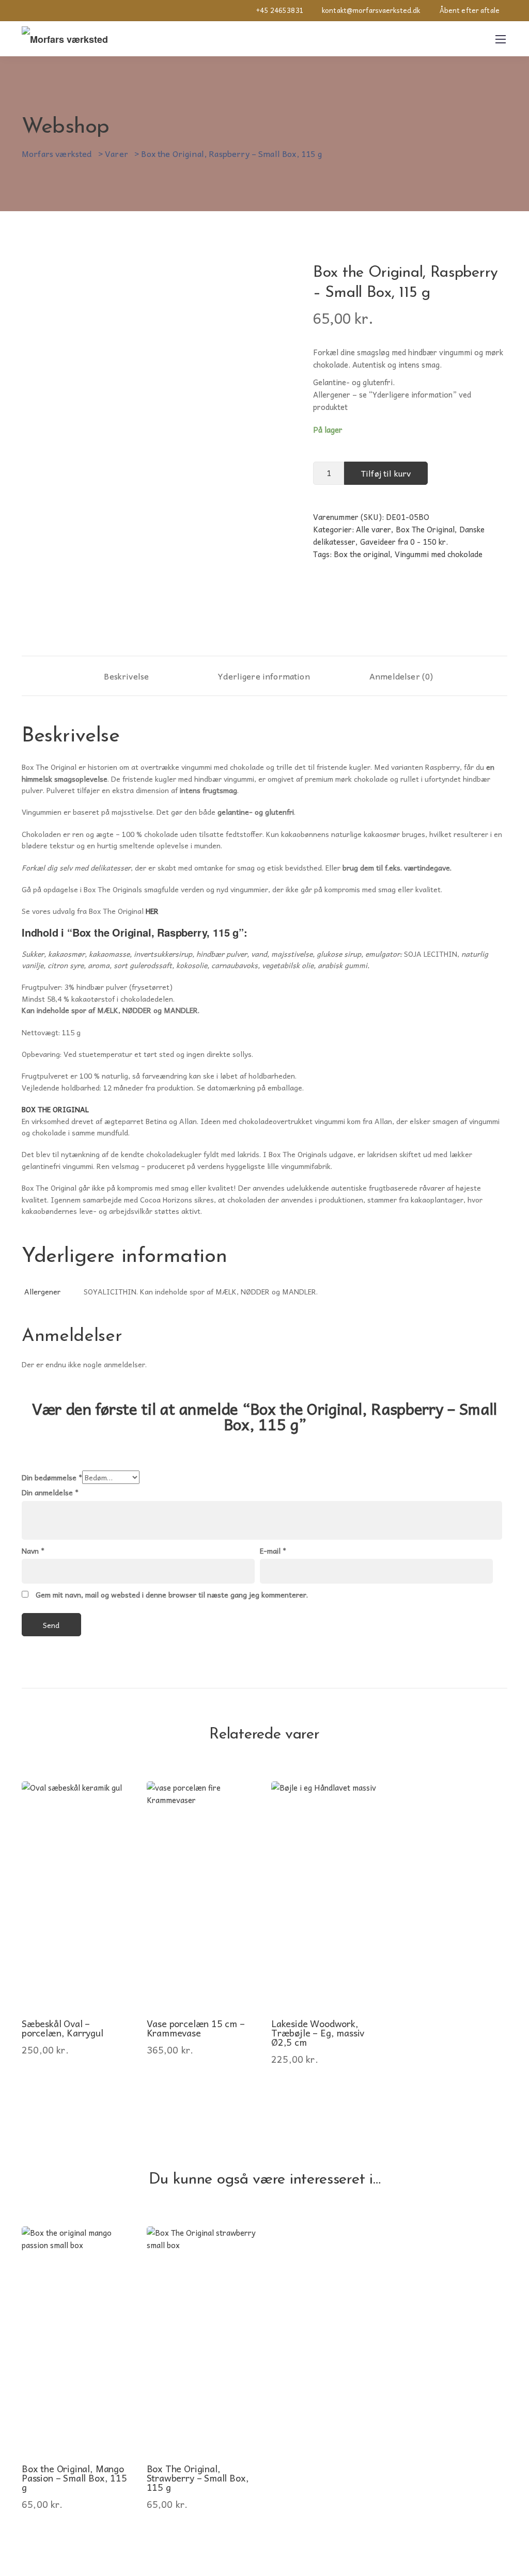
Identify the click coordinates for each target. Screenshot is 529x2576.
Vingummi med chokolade (439, 554)
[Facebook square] (44, 10)
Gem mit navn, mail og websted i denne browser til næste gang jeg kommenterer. (172, 1594)
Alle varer (374, 529)
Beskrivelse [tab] (126, 676)
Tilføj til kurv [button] (326, 1966)
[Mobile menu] (501, 39)
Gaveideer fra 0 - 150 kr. (404, 542)
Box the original (362, 554)
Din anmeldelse (50, 1492)
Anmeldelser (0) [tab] (401, 676)
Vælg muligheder (76, 1966)
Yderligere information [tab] (264, 676)
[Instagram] (25, 10)
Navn (33, 1551)
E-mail (273, 1551)
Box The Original (425, 529)
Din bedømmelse (52, 1477)
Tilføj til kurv (386, 473)
